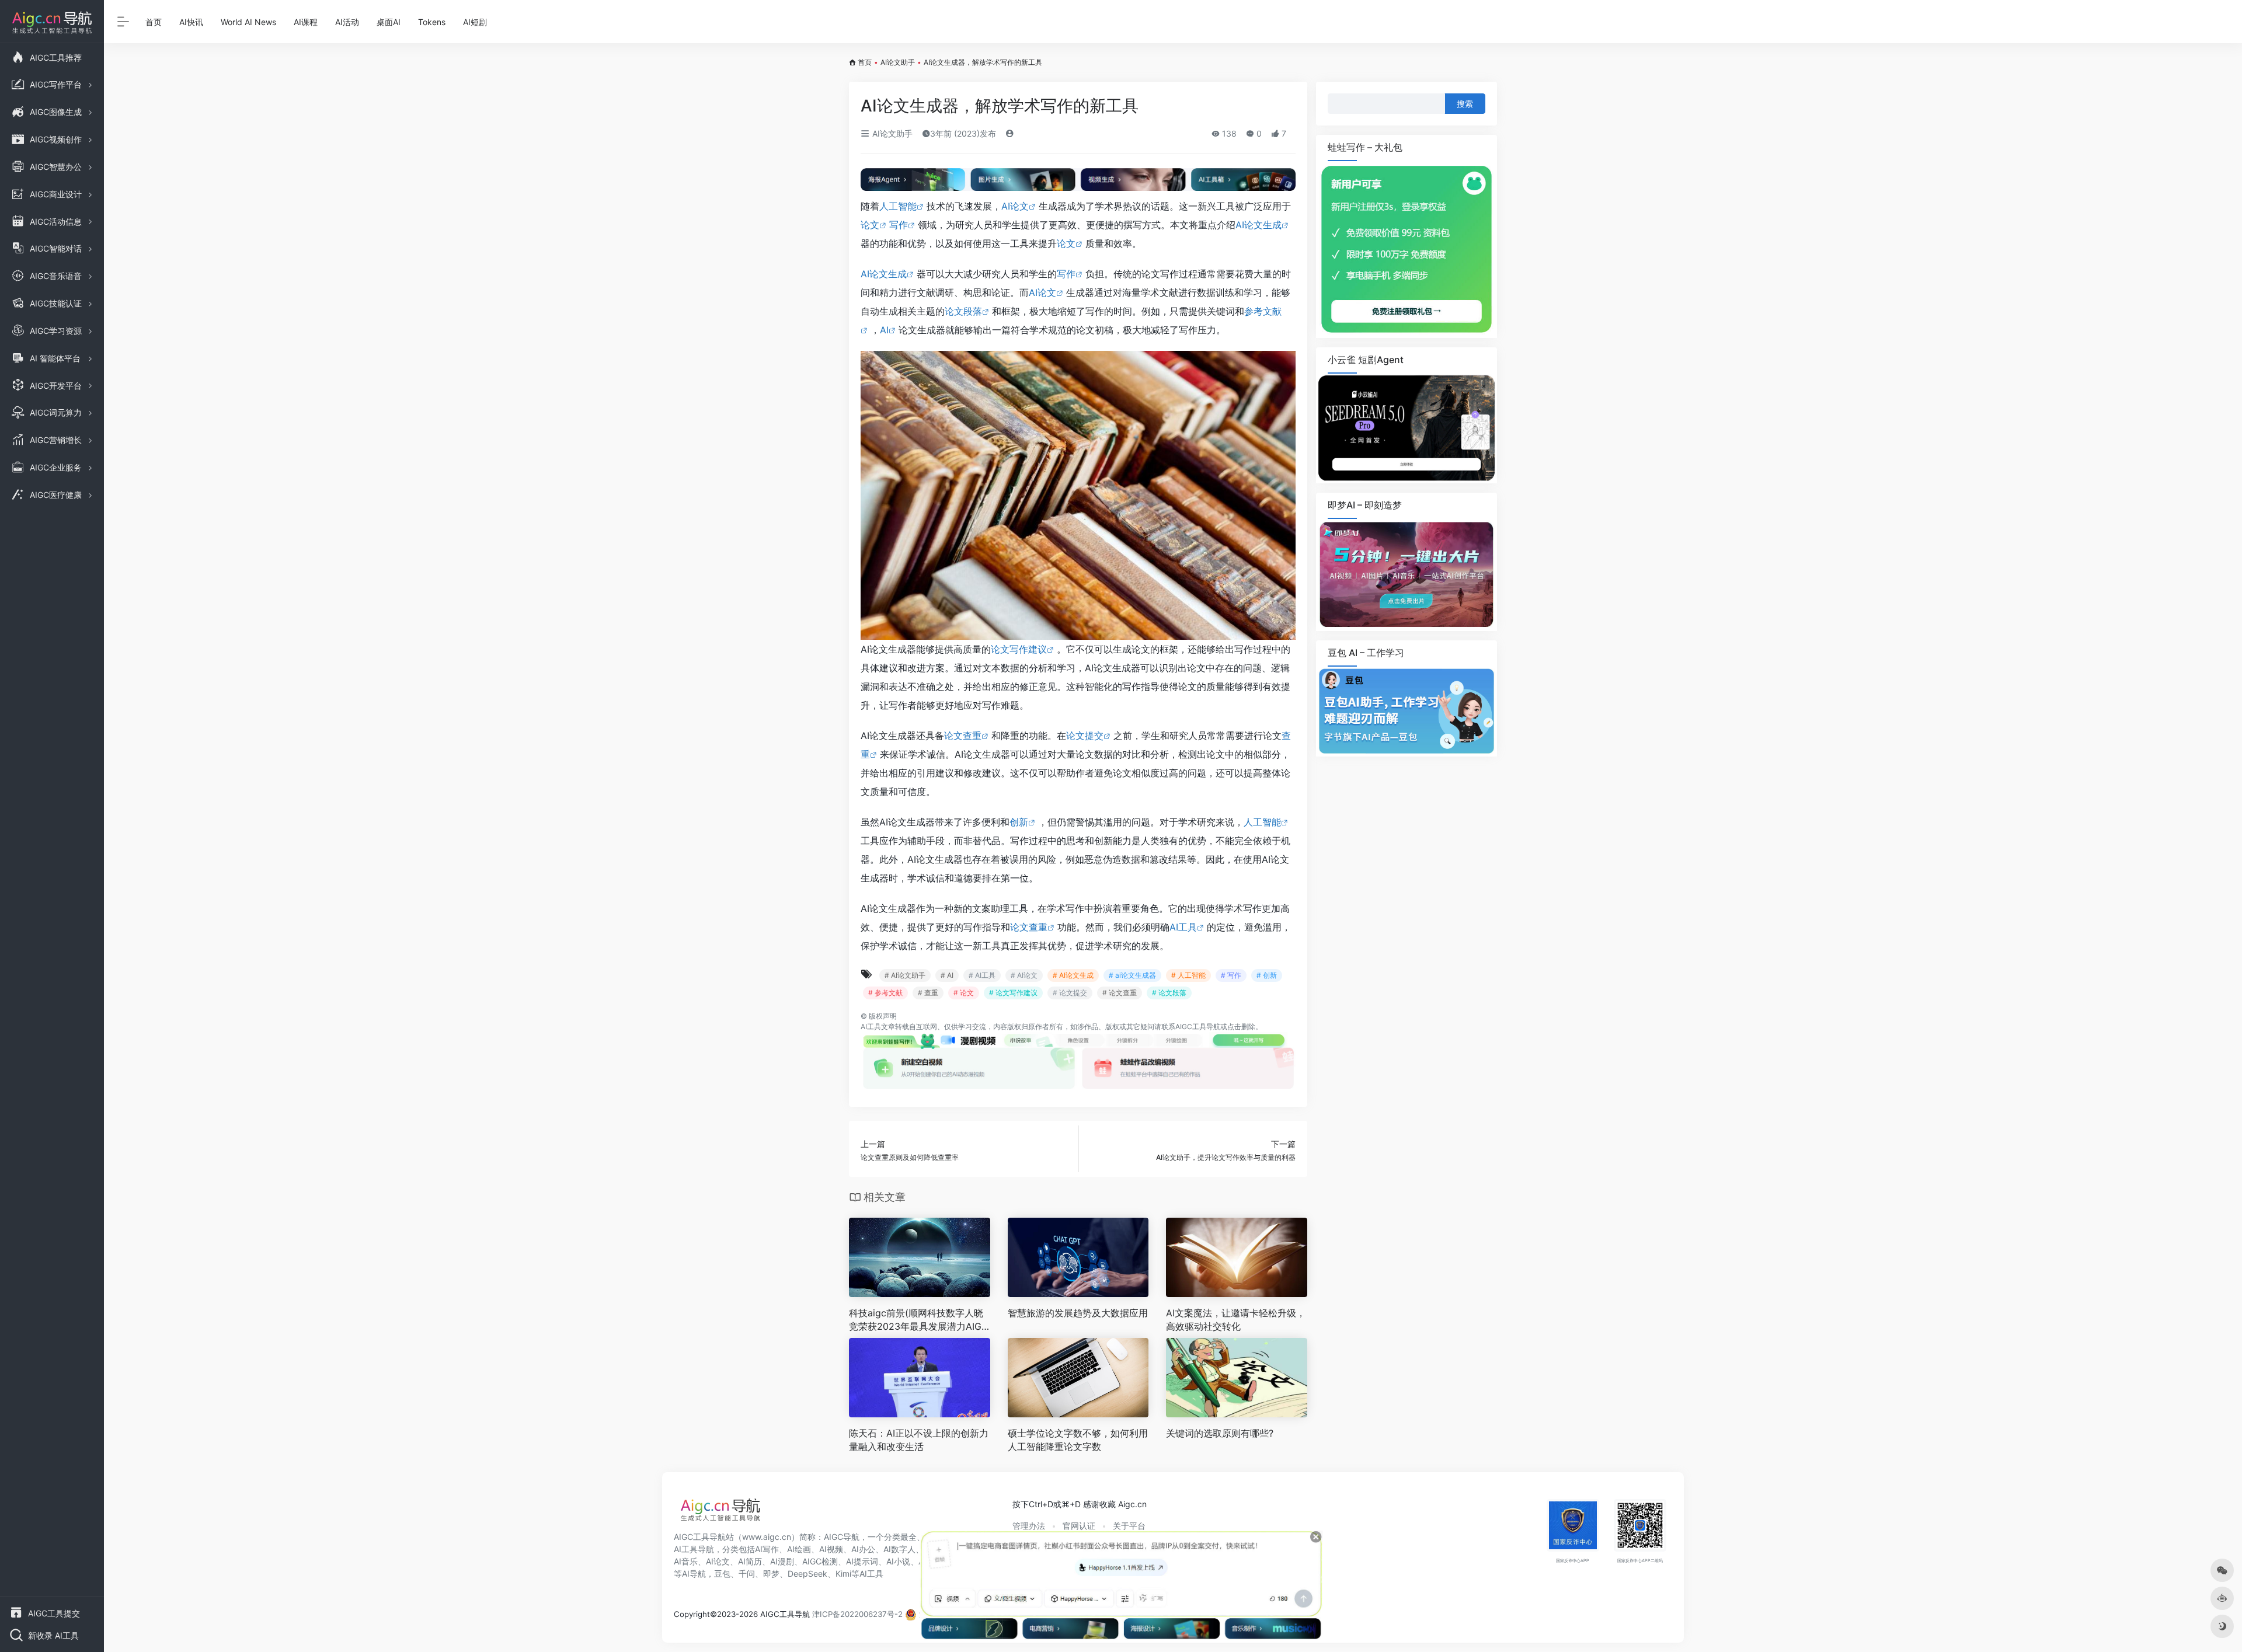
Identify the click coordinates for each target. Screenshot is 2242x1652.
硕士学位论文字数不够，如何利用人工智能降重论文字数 (1078, 1440)
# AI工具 (982, 975)
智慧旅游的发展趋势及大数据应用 (1078, 1313)
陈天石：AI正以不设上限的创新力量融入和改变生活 (919, 1440)
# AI (947, 975)
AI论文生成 (1258, 225)
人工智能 (898, 206)
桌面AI (389, 22)
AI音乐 (686, 1561)
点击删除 (1241, 1027)
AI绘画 (799, 1549)
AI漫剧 (782, 1561)
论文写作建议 (1019, 649)
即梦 (771, 1573)
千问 (747, 1573)
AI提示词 (862, 1561)
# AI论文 (1024, 975)
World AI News (248, 22)
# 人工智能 (1188, 975)
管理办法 (1029, 1526)
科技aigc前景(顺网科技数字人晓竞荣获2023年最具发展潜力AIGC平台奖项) (919, 1320)
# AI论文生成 (1073, 975)
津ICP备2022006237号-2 (857, 1614)
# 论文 (964, 993)
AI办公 (863, 1549)
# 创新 (1267, 975)
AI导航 (694, 1573)
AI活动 (347, 22)
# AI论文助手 (905, 975)
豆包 (722, 1573)
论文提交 (1085, 736)
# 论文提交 (1070, 993)
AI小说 (898, 1561)
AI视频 (831, 1549)
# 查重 (928, 993)
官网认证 (1079, 1526)
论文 (870, 225)
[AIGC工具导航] (720, 1513)
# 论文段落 (1169, 993)
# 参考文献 (885, 993)
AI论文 (1015, 206)
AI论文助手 (898, 62)
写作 (899, 225)
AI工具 (1183, 927)
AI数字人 (899, 1549)
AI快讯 (191, 22)
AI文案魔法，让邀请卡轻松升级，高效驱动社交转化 (1236, 1320)
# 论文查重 (1120, 993)
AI (884, 330)
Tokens (432, 22)
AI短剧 (475, 22)
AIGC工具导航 (1198, 1027)
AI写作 (767, 1549)
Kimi (843, 1573)
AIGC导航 (842, 1537)
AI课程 (306, 22)
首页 (154, 22)
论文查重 (963, 736)
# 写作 (1231, 975)
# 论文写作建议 (1013, 993)
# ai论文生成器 (1132, 975)
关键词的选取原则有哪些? (1220, 1433)
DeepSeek (807, 1573)
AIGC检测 (820, 1561)
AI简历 (750, 1561)
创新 (1019, 822)
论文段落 (963, 311)
